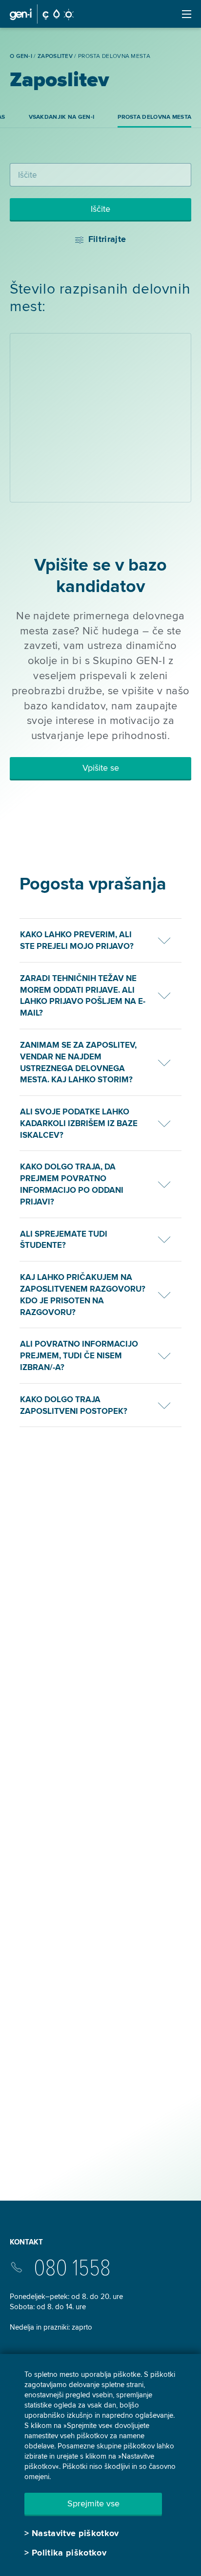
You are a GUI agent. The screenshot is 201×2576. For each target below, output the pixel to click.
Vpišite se (101, 768)
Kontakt (26, 2242)
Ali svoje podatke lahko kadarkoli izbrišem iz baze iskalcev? (79, 1123)
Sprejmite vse (93, 2503)
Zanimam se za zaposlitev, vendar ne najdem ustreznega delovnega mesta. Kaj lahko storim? (78, 1062)
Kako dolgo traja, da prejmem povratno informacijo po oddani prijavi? (72, 1184)
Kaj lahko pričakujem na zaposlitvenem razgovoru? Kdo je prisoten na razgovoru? (83, 1295)
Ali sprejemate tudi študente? (64, 1240)
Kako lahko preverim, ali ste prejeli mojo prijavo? (77, 940)
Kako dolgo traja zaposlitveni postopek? (74, 1405)
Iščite (100, 209)
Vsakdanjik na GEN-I (62, 117)
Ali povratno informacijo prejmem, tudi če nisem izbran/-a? (79, 1356)
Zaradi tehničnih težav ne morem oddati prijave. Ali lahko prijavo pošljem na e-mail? (83, 996)
